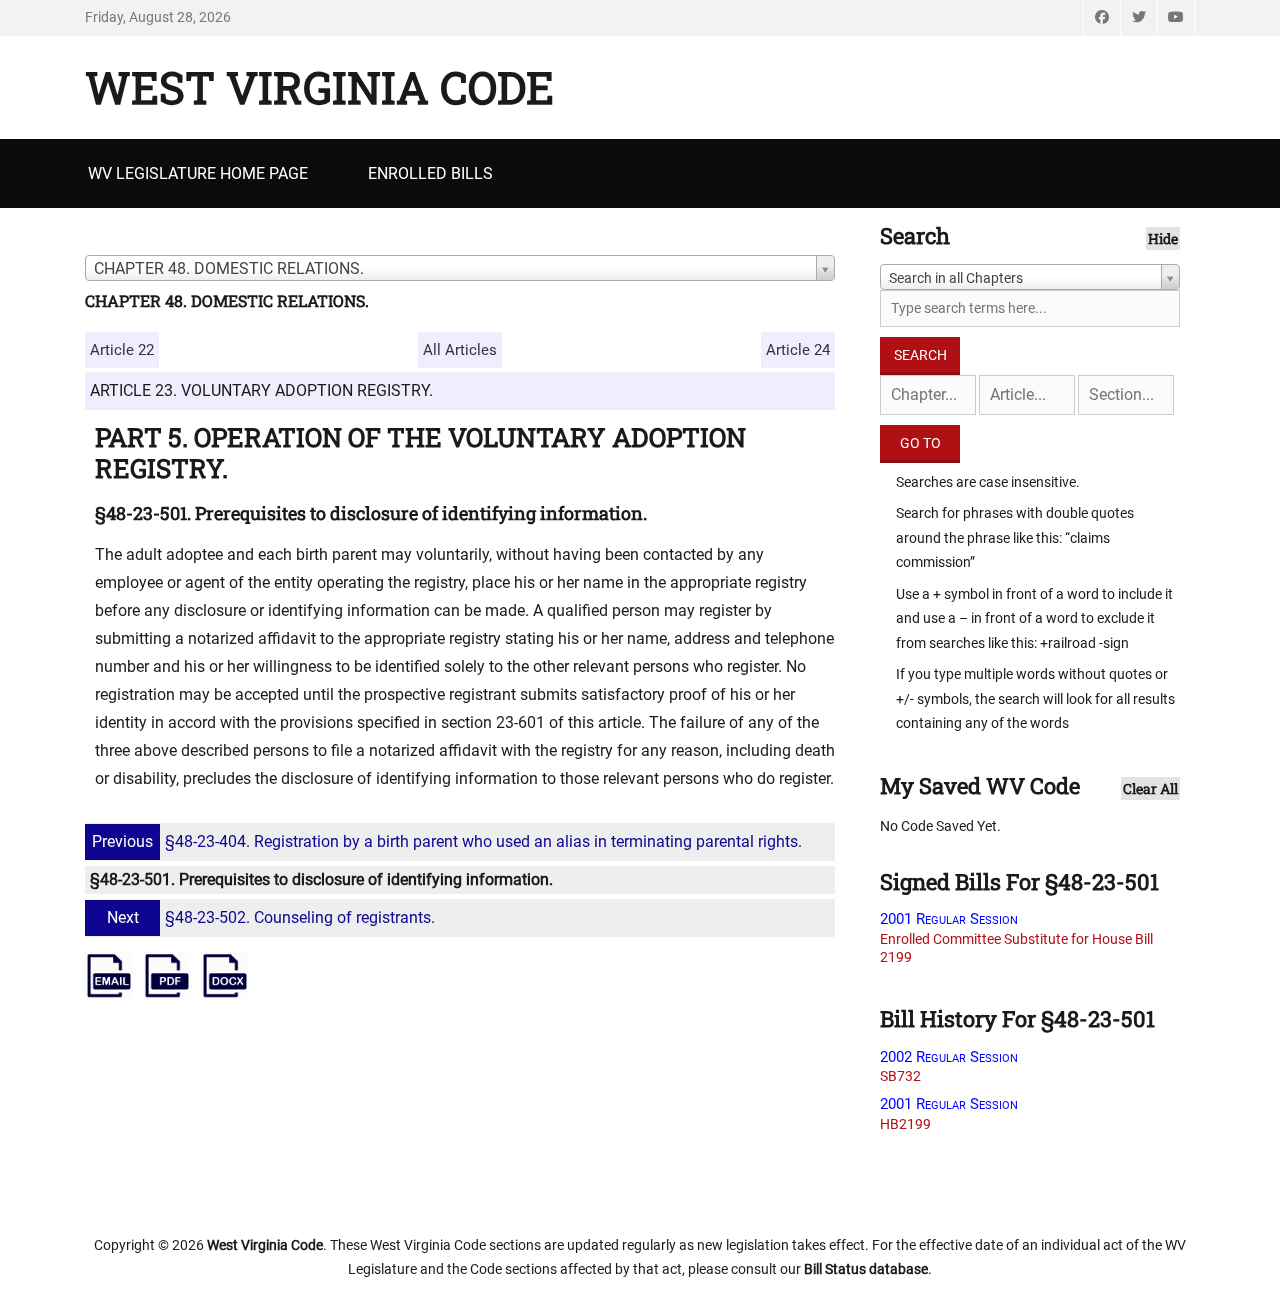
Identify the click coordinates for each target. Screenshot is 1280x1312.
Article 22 (122, 350)
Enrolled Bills (430, 173)
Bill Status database (866, 1269)
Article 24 (798, 350)
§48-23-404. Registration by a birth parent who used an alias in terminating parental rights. (447, 841)
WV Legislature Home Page (198, 173)
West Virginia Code (319, 87)
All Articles (460, 350)
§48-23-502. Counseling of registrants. (271, 917)
